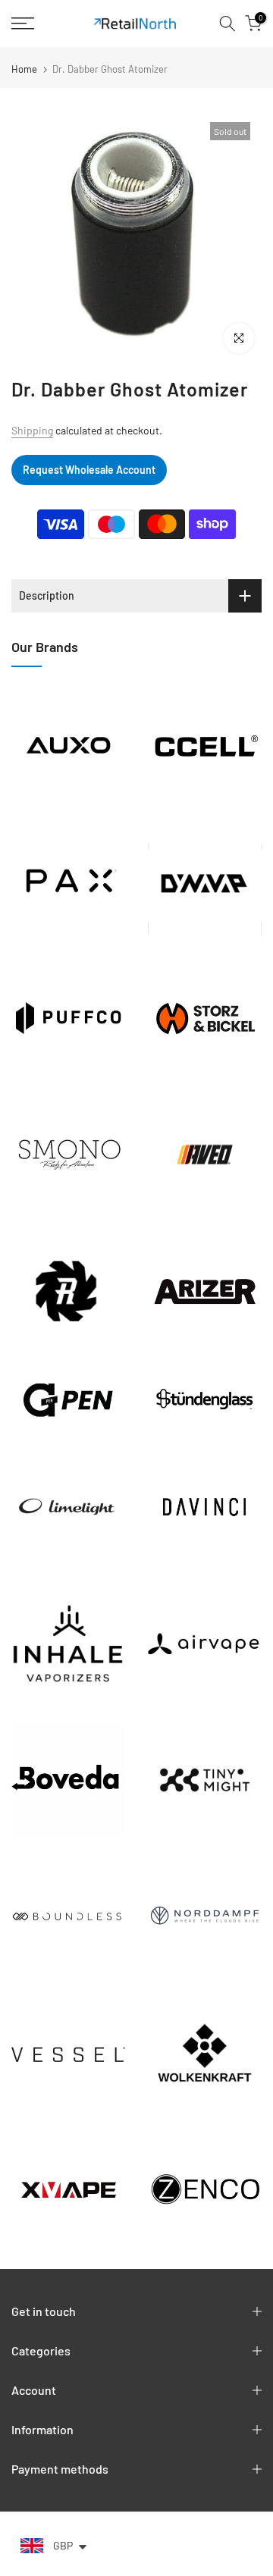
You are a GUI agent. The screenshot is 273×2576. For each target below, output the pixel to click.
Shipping (32, 430)
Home (24, 69)
